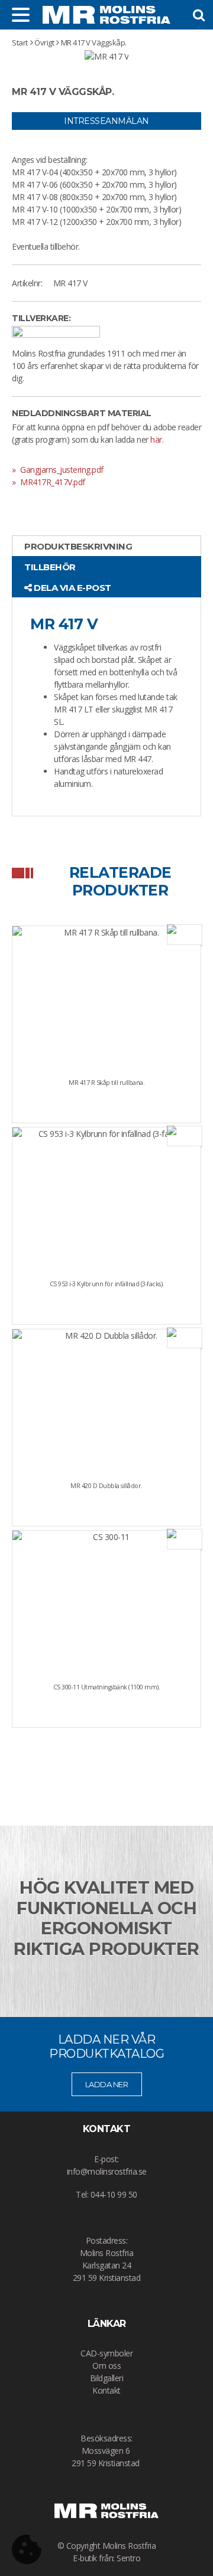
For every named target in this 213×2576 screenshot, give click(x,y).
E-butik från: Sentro (106, 2558)
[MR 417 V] (106, 56)
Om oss (106, 2366)
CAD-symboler (106, 2353)
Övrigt (44, 43)
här (156, 439)
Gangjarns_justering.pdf (61, 470)
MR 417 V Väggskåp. (94, 43)
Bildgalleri (107, 2378)
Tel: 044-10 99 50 (106, 2194)
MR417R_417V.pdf (52, 482)
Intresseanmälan (106, 121)
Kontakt (106, 2390)
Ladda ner (107, 2084)
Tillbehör (50, 567)
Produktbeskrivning (78, 546)
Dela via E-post (72, 588)
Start (20, 43)
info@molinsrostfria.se (107, 2171)
